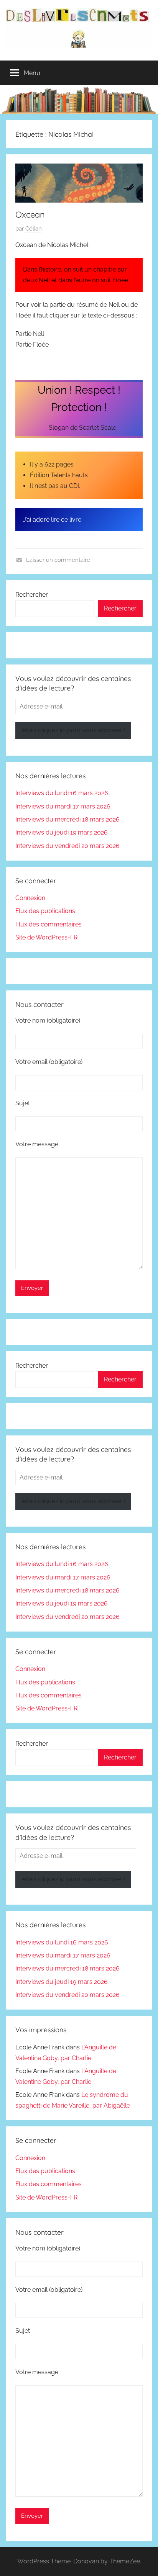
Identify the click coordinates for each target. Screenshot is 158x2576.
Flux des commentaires (49, 924)
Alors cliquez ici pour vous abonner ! (73, 730)
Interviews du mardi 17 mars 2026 (63, 806)
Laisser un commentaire (58, 560)
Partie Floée (32, 345)
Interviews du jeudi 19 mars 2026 (62, 832)
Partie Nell (30, 334)
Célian (34, 229)
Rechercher (32, 595)
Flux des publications (45, 911)
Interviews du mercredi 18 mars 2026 (67, 819)
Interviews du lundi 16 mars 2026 (62, 793)
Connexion (30, 898)
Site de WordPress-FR (46, 937)
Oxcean (30, 214)
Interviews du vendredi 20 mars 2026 (67, 846)
